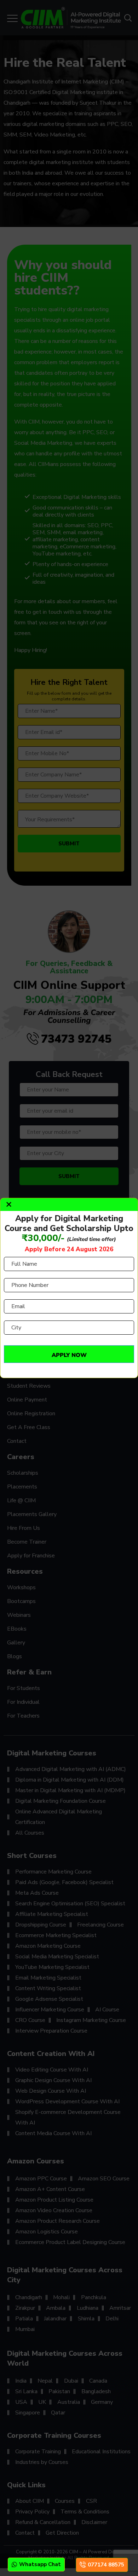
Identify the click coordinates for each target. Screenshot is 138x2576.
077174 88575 (106, 2565)
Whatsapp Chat (40, 2564)
